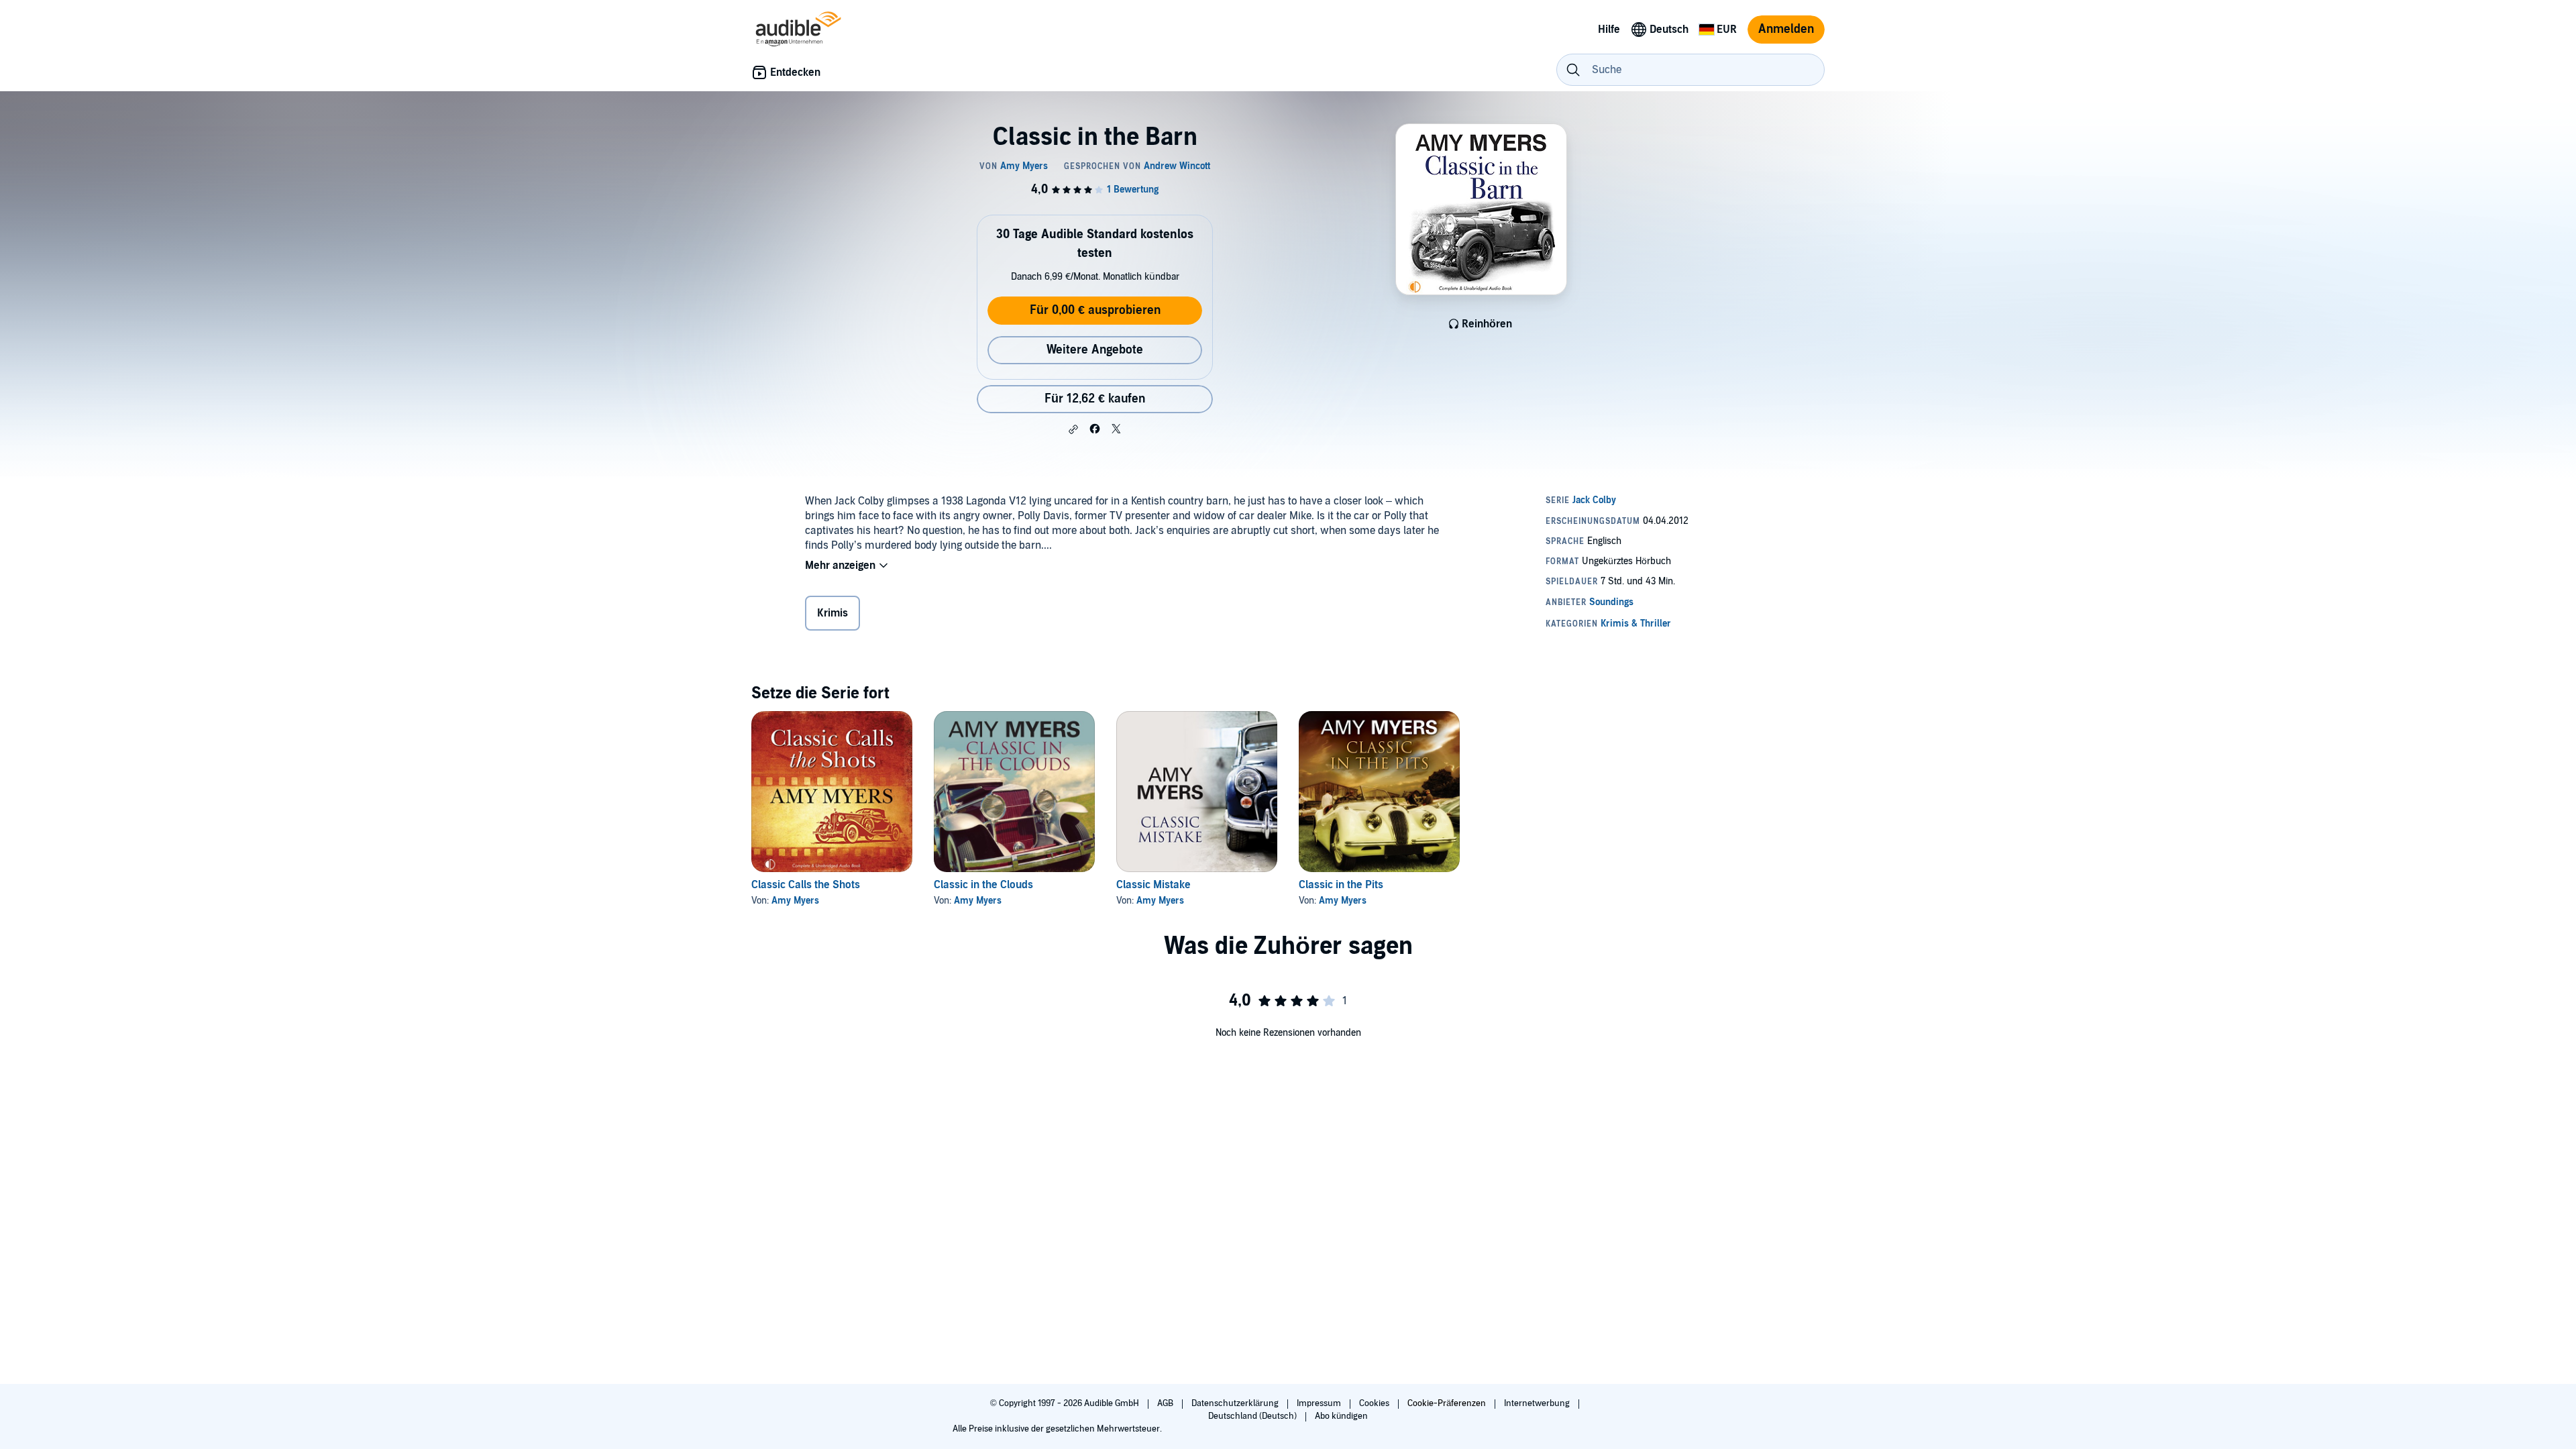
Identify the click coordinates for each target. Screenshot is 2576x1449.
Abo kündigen (1341, 1416)
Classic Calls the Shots (806, 885)
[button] (1073, 429)
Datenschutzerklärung (1236, 1403)
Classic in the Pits (1341, 885)
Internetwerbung (1538, 1403)
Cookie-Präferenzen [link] (1447, 1403)
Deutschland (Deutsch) (1253, 1416)
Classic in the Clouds (983, 885)
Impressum (1320, 1403)
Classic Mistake (1153, 885)
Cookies (1375, 1403)
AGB (1166, 1403)
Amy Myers (795, 901)
